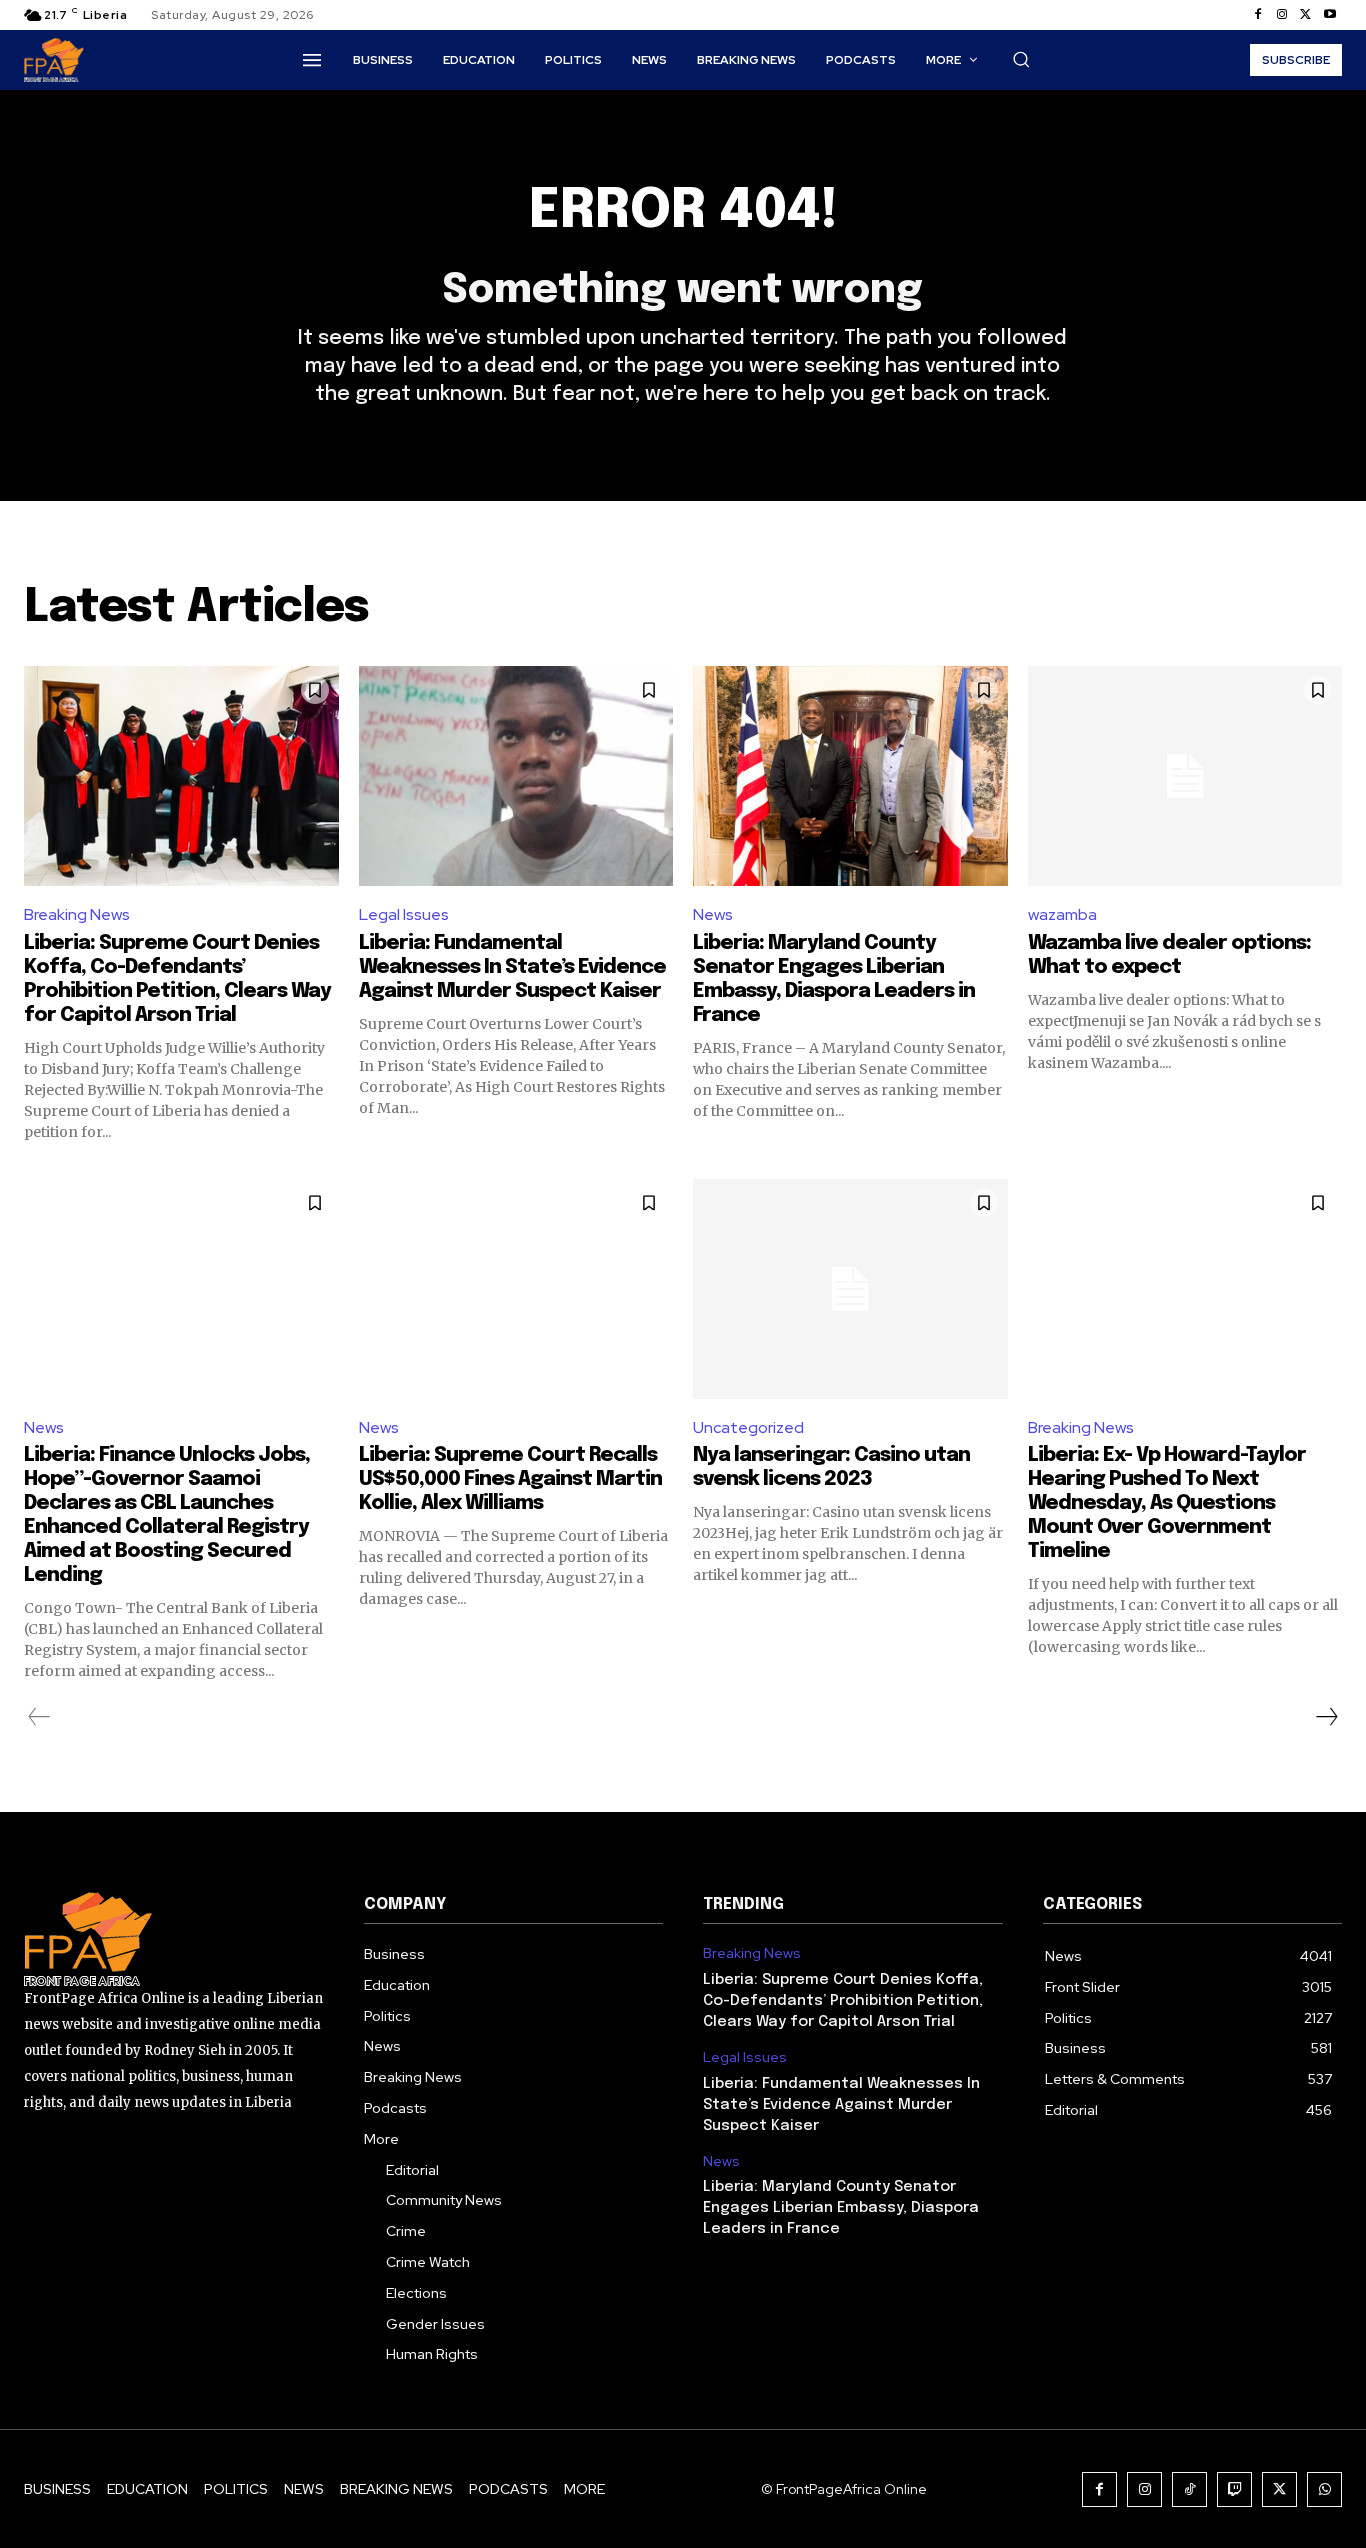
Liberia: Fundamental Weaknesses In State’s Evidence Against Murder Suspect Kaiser (512, 967)
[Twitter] (1306, 15)
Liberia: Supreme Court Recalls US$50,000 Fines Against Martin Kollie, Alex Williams (510, 1479)
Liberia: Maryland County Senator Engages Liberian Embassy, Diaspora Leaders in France (841, 2208)
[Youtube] (1330, 15)
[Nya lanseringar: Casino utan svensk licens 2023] (850, 1289)
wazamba (1062, 914)
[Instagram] (1282, 15)
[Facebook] (1258, 15)
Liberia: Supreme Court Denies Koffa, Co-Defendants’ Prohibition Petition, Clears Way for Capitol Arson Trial (843, 2001)
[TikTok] (1189, 2489)
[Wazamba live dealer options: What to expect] (1185, 776)
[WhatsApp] (1324, 2489)
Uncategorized (748, 1427)
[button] (1021, 59)
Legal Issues (404, 914)
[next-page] (1326, 1717)
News (713, 914)
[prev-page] (39, 1717)
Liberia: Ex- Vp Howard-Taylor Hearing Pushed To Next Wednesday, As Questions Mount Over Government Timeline (1167, 1503)
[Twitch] (1234, 2489)
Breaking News (77, 914)
